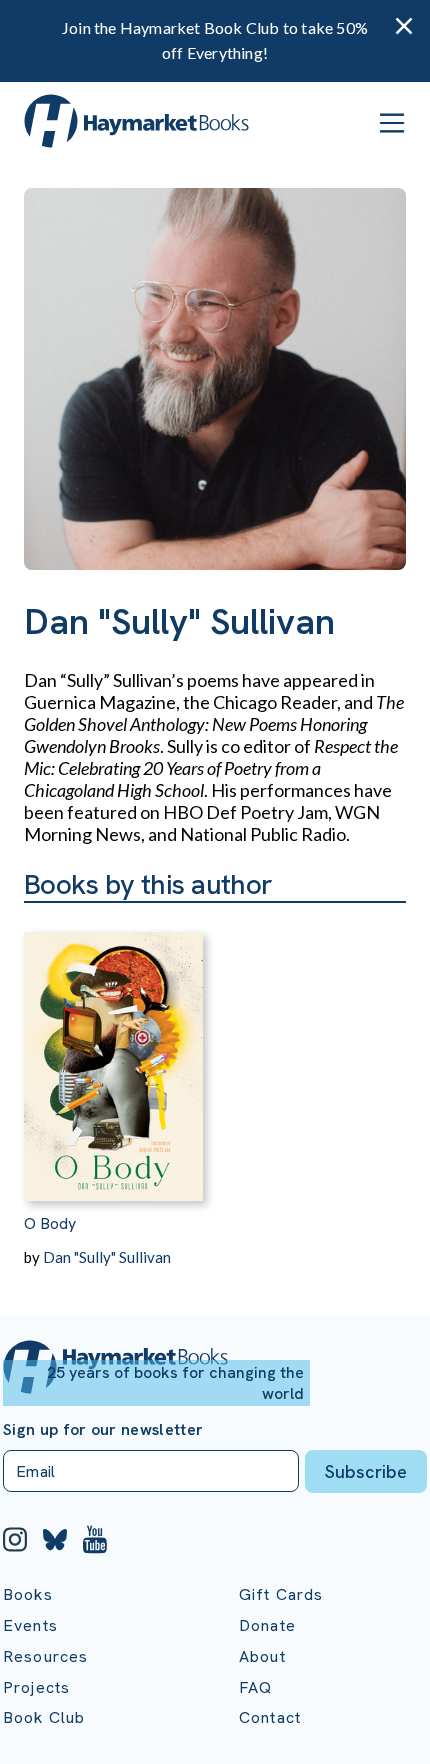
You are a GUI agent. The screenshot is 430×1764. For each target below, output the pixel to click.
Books (28, 1594)
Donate (267, 1625)
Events (30, 1625)
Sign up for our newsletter (103, 1430)
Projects (36, 1687)
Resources (45, 1656)
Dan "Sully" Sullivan (107, 1257)
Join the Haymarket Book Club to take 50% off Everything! (215, 40)
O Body (50, 1223)
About (262, 1656)
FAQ (255, 1687)
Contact (270, 1717)
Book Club (44, 1717)
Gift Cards (281, 1594)
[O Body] (113, 1052)
